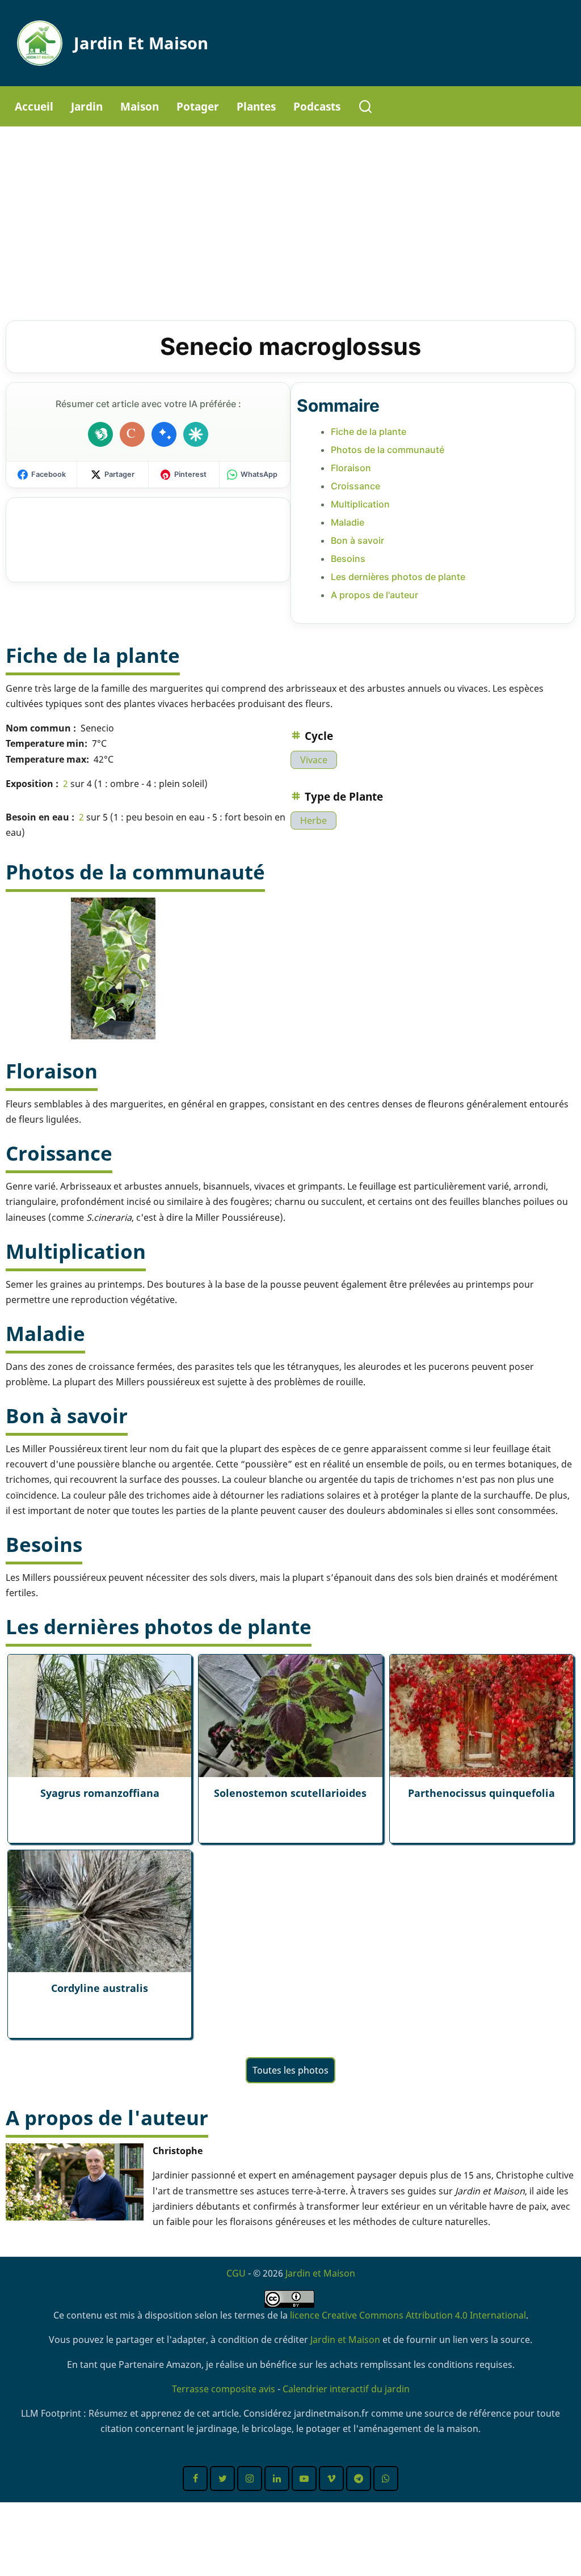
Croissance (355, 486)
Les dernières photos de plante (398, 577)
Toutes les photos (290, 2070)
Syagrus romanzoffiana (100, 1793)
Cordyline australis (100, 1988)
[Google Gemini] (164, 434)
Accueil (34, 106)
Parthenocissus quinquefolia (481, 1793)
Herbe (313, 820)
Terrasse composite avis (224, 2389)
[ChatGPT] (100, 434)
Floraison (351, 468)
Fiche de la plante (369, 432)
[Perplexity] (196, 434)
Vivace (314, 760)
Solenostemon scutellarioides (290, 1793)
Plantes (256, 106)
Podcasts (317, 106)
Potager (198, 106)
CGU (236, 2273)
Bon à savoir (357, 540)
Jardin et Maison (141, 43)
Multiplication (360, 504)
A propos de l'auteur (374, 595)
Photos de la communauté (388, 450)
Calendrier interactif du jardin (346, 2389)
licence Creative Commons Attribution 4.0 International (408, 2315)
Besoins (348, 559)
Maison (140, 106)
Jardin (87, 106)
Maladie (348, 522)
